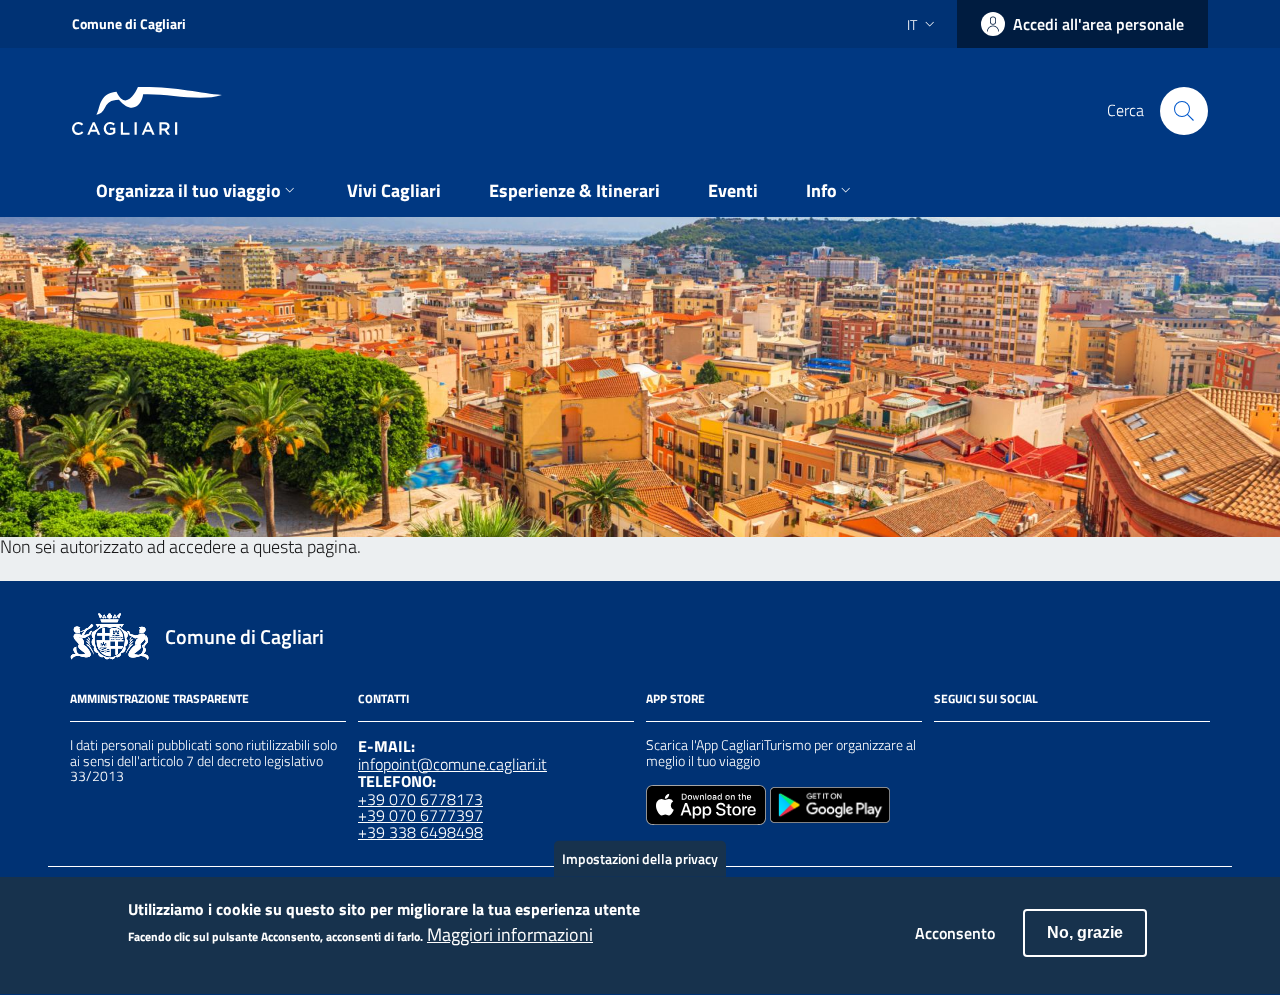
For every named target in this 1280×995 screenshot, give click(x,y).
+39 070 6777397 (420, 815)
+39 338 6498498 (420, 832)
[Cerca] (1184, 111)
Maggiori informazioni (510, 936)
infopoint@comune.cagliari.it (452, 764)
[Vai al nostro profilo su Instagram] (982, 748)
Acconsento (955, 933)
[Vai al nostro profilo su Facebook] (946, 748)
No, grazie (1085, 932)
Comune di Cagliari (129, 23)
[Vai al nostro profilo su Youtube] (1054, 748)
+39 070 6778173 (420, 799)
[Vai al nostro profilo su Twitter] (1018, 748)
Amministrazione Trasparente (159, 698)
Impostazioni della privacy (640, 858)
